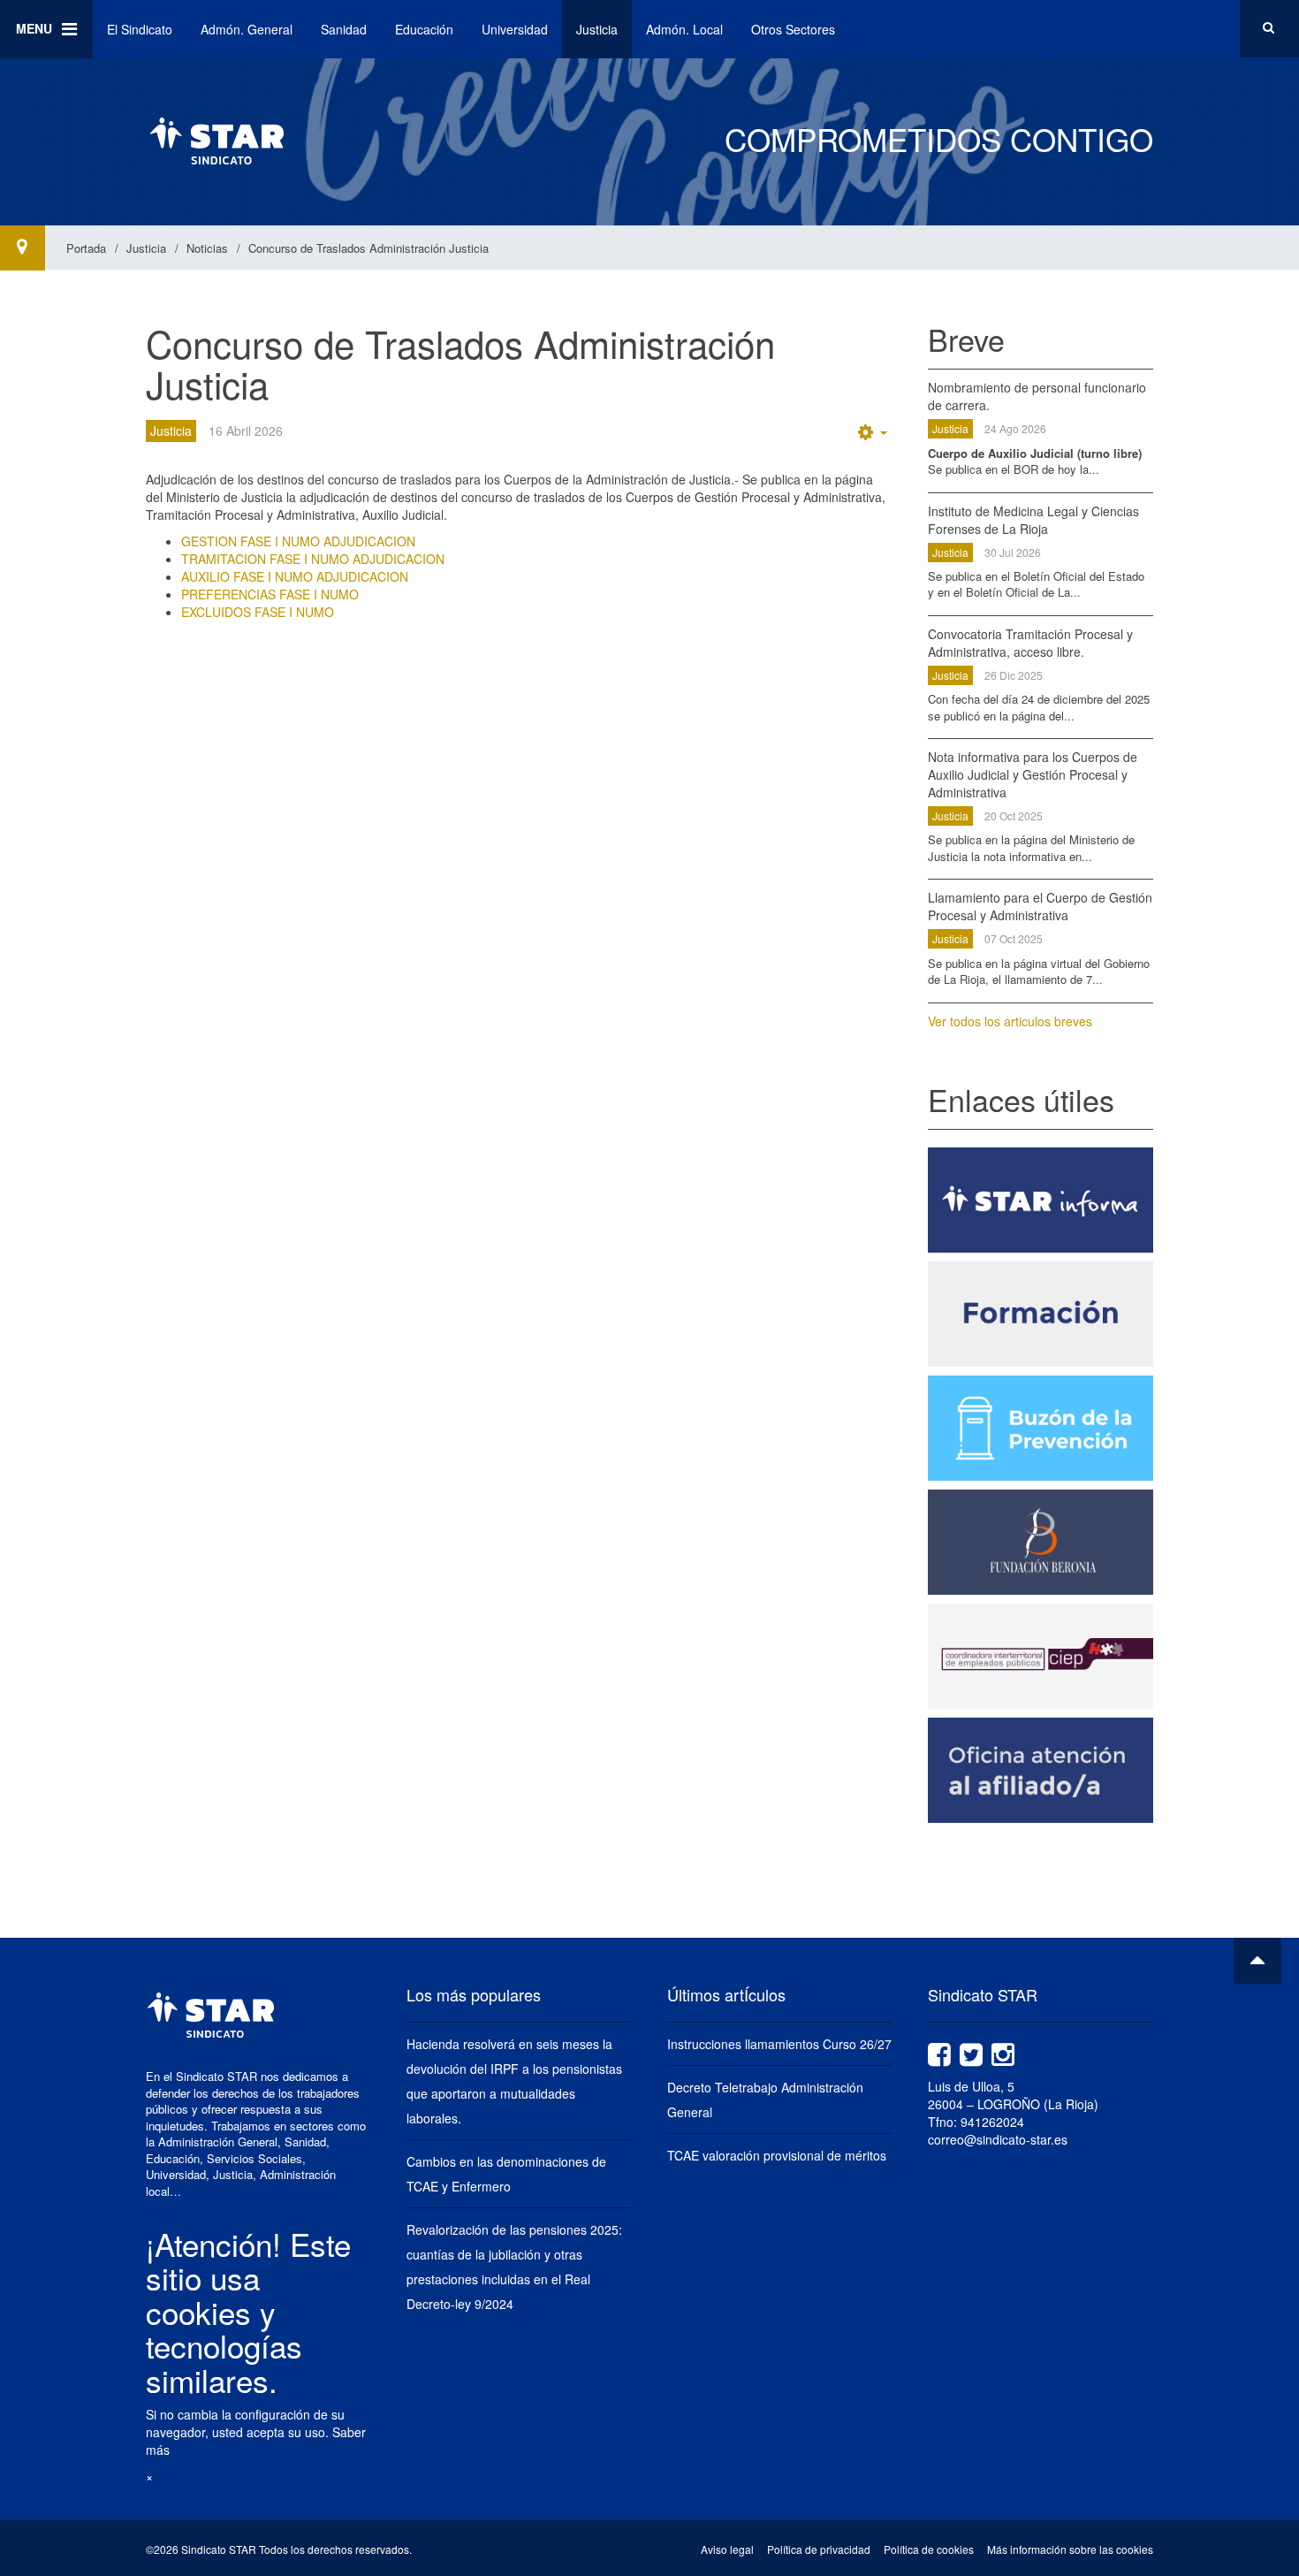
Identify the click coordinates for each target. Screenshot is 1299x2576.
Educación (424, 29)
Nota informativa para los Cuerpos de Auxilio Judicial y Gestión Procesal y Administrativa (1033, 774)
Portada (86, 248)
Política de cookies (929, 2549)
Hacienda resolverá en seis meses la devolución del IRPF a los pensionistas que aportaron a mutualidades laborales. (514, 2081)
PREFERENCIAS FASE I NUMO (270, 594)
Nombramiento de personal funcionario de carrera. (1037, 396)
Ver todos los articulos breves (1010, 1021)
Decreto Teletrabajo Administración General (765, 2100)
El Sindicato (140, 29)
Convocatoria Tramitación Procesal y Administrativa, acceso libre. (1030, 643)
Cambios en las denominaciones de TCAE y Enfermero (506, 2174)
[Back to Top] (1257, 1961)
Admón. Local (684, 29)
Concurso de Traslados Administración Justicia (460, 363)
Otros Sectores (793, 29)
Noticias (207, 248)
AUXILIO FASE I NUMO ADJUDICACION (295, 576)
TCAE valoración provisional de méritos (777, 2155)
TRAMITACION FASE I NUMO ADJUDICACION (313, 559)
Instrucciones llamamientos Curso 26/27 (779, 2044)
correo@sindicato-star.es (998, 2139)
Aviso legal (727, 2549)
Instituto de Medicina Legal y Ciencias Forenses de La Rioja (1033, 520)
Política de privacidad (819, 2549)
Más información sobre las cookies (1070, 2549)
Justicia (597, 29)
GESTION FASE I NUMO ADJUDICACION (298, 541)
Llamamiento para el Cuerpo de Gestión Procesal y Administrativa (1040, 906)
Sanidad (344, 29)
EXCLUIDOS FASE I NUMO (258, 612)
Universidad (515, 29)
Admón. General (247, 29)
